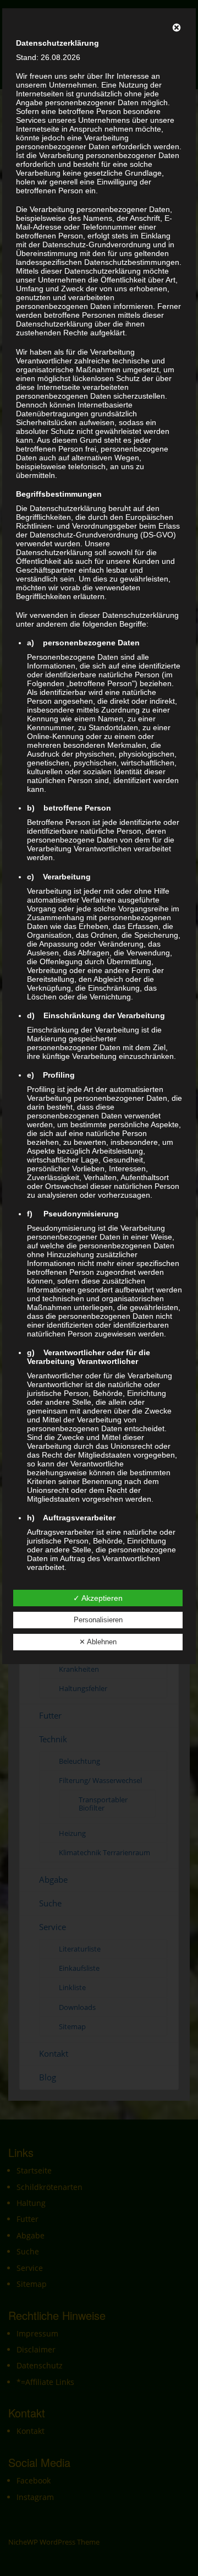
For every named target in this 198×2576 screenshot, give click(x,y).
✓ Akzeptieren (98, 1598)
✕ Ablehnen (98, 1642)
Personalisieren (98, 1620)
